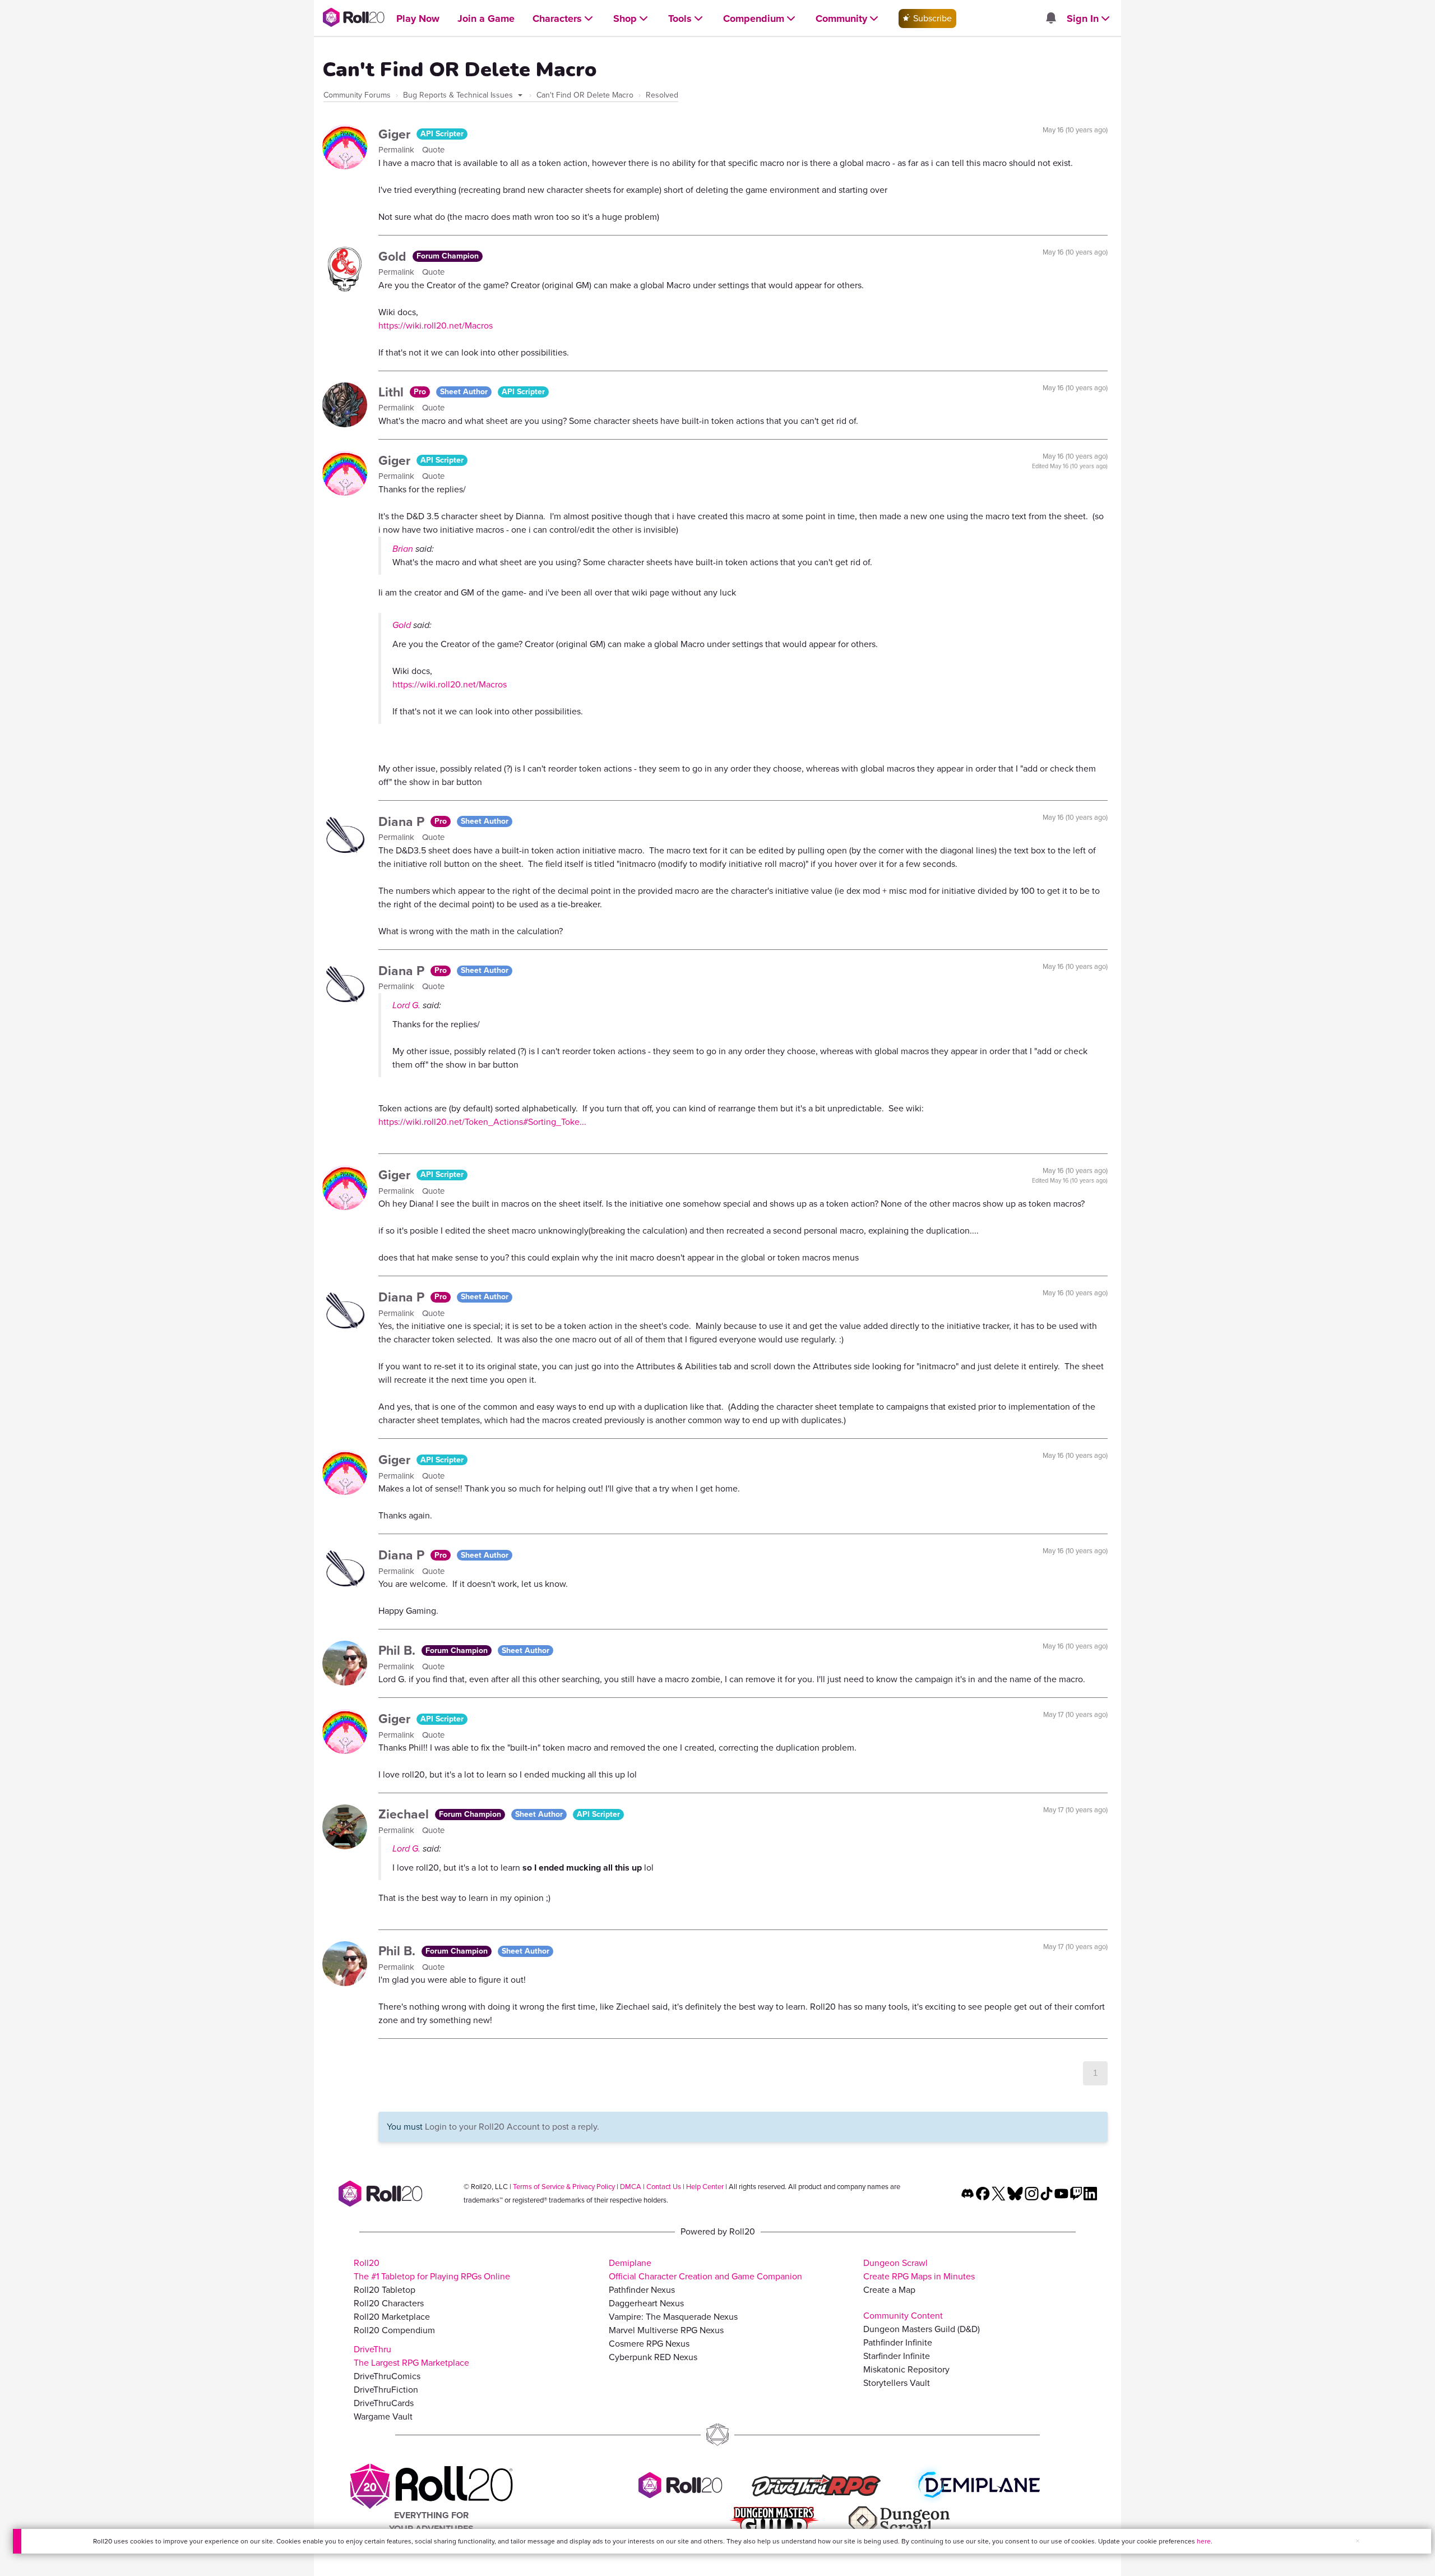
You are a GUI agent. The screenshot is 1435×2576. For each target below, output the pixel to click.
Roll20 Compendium (394, 2330)
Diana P (403, 821)
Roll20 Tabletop (385, 2290)
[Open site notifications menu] (1050, 19)
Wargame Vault (383, 2416)
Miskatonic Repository (906, 2369)
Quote (433, 150)
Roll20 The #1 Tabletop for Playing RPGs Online (432, 2270)
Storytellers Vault (897, 2383)
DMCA (631, 2187)
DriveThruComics (387, 2376)
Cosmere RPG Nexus (649, 2344)
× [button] (1358, 2541)
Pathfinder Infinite (898, 2342)
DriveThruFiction (386, 2390)
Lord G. (406, 1005)
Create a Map (889, 2290)
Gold (394, 256)
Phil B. (399, 1650)
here (1204, 2541)
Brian (403, 549)
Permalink (397, 150)
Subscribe (931, 18)
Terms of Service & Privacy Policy (564, 2187)
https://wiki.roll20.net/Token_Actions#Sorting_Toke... (482, 1122)
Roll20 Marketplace (392, 2317)
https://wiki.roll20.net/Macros (436, 326)
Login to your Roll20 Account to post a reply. (512, 2127)
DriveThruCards (384, 2403)
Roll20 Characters (389, 2303)
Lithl (393, 392)
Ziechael (405, 1814)
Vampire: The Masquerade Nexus (673, 2317)
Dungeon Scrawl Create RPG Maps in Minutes (919, 2270)
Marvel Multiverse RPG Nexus (666, 2330)
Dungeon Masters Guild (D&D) (922, 2329)
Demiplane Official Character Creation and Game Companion (705, 2270)
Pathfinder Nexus (642, 2290)
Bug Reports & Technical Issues (459, 95)
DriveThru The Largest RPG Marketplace (411, 2356)
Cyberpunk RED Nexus (653, 2357)
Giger (396, 134)
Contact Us (664, 2187)
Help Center (705, 2187)
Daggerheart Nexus (646, 2303)
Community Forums (357, 95)
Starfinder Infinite (897, 2356)
